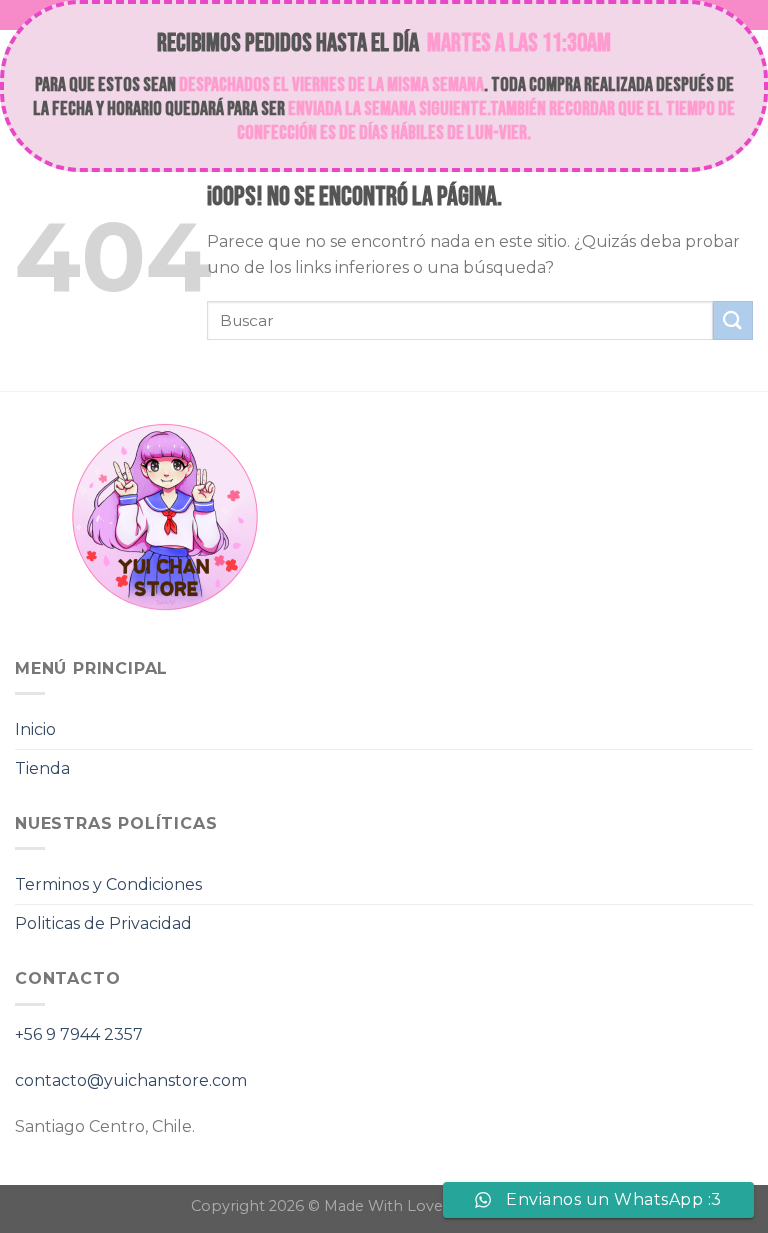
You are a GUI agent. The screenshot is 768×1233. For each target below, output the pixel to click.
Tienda (42, 768)
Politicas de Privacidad (103, 923)
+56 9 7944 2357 (79, 1034)
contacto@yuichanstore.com (131, 1080)
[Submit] (733, 320)
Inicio (35, 729)
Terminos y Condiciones (108, 884)
